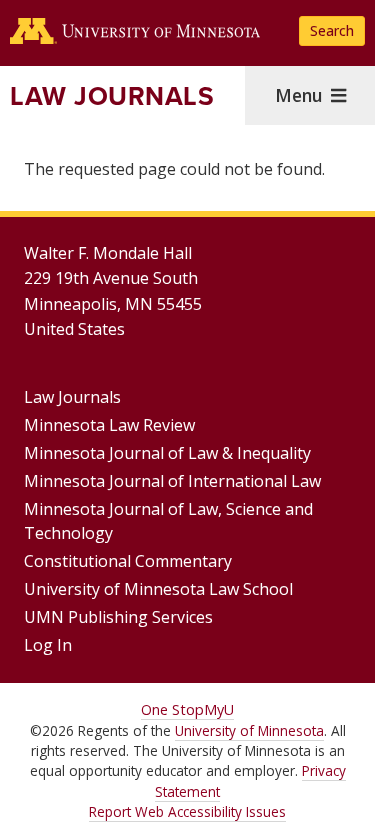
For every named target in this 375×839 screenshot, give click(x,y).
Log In (48, 645)
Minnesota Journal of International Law (172, 481)
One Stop (172, 709)
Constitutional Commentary (128, 561)
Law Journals (112, 96)
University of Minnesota (249, 730)
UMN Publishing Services (118, 617)
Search (332, 30)
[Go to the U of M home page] (135, 31)
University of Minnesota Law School (158, 589)
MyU (219, 709)
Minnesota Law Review (109, 425)
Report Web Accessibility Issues (187, 811)
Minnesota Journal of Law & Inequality (167, 453)
